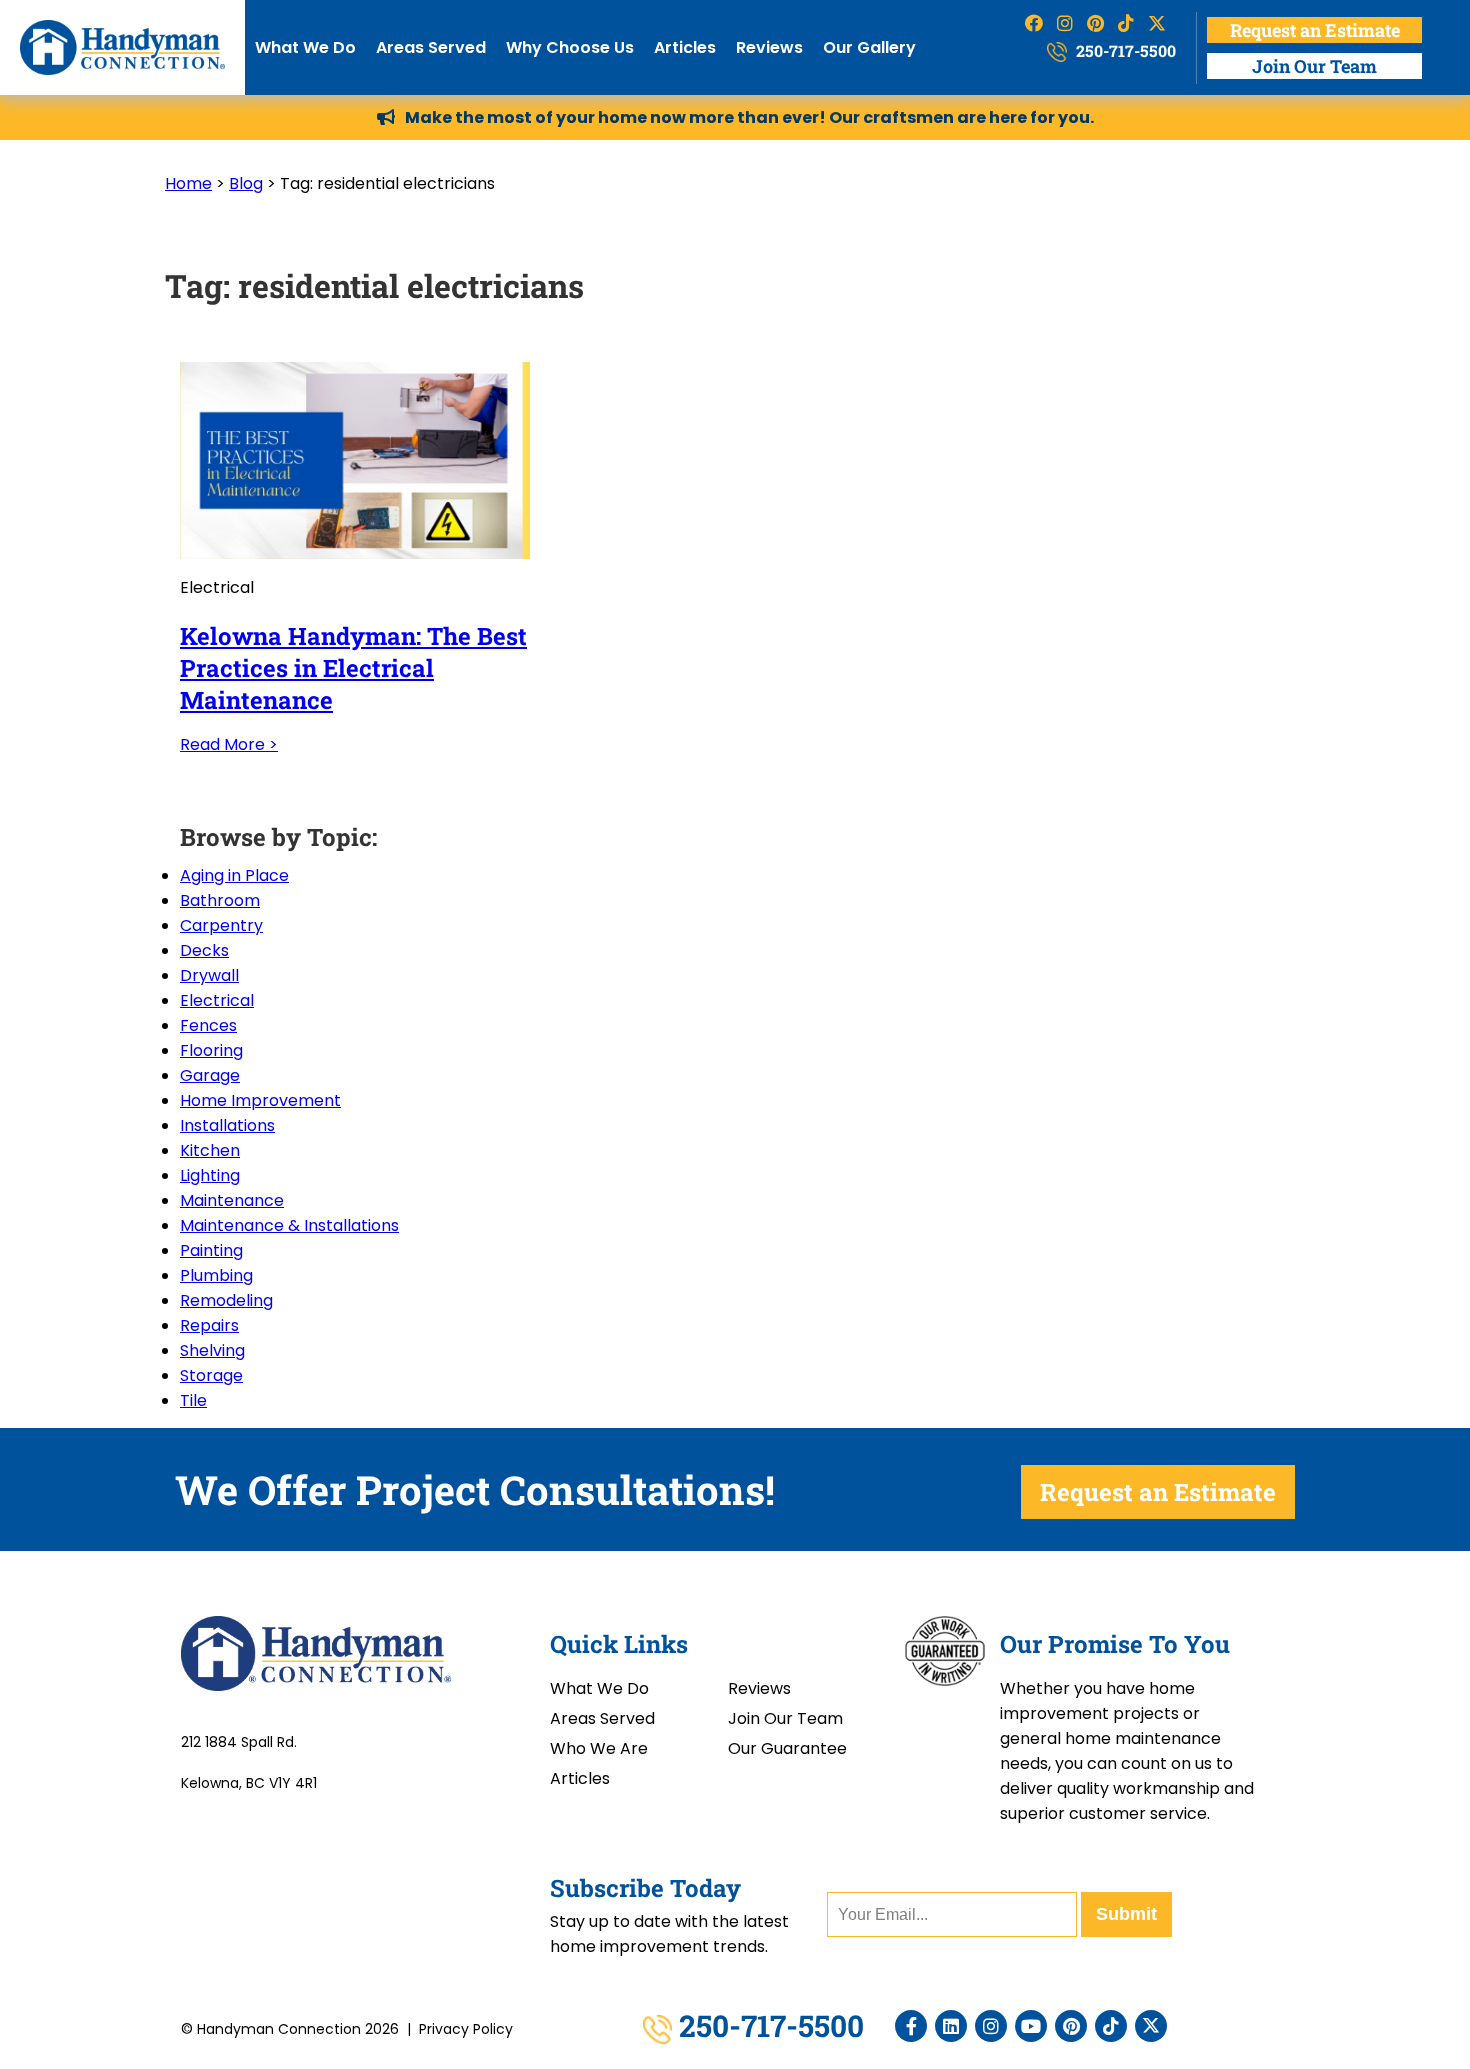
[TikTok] (1111, 2026)
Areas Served (431, 47)
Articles (685, 47)
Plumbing (216, 1275)
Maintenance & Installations (289, 1225)
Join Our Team (1314, 66)
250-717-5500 (1124, 50)
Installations (227, 1125)
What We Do (305, 47)
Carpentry (221, 925)
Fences (208, 1025)
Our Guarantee (787, 1748)
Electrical (217, 1000)
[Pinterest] (1071, 2026)
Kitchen (210, 1150)
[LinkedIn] (951, 2026)
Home (188, 183)
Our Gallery (869, 47)
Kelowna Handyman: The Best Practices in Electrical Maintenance (353, 668)
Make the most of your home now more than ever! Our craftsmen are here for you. (749, 117)
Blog (246, 183)
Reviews (769, 47)
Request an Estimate (1315, 30)
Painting (211, 1250)
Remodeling (226, 1300)
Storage (211, 1375)
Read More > (229, 744)
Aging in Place (234, 875)
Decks (204, 950)
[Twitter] (1151, 2026)
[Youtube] (1031, 2026)
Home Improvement (260, 1100)
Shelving (212, 1350)
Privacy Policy (466, 2029)
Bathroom (220, 900)
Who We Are (599, 1748)
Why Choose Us (570, 47)
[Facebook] (911, 2026)
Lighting (210, 1175)
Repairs (209, 1325)
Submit (1126, 1914)
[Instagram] (991, 2026)
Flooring (211, 1050)
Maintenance (232, 1200)
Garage (210, 1075)
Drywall (209, 975)
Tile (193, 1400)
